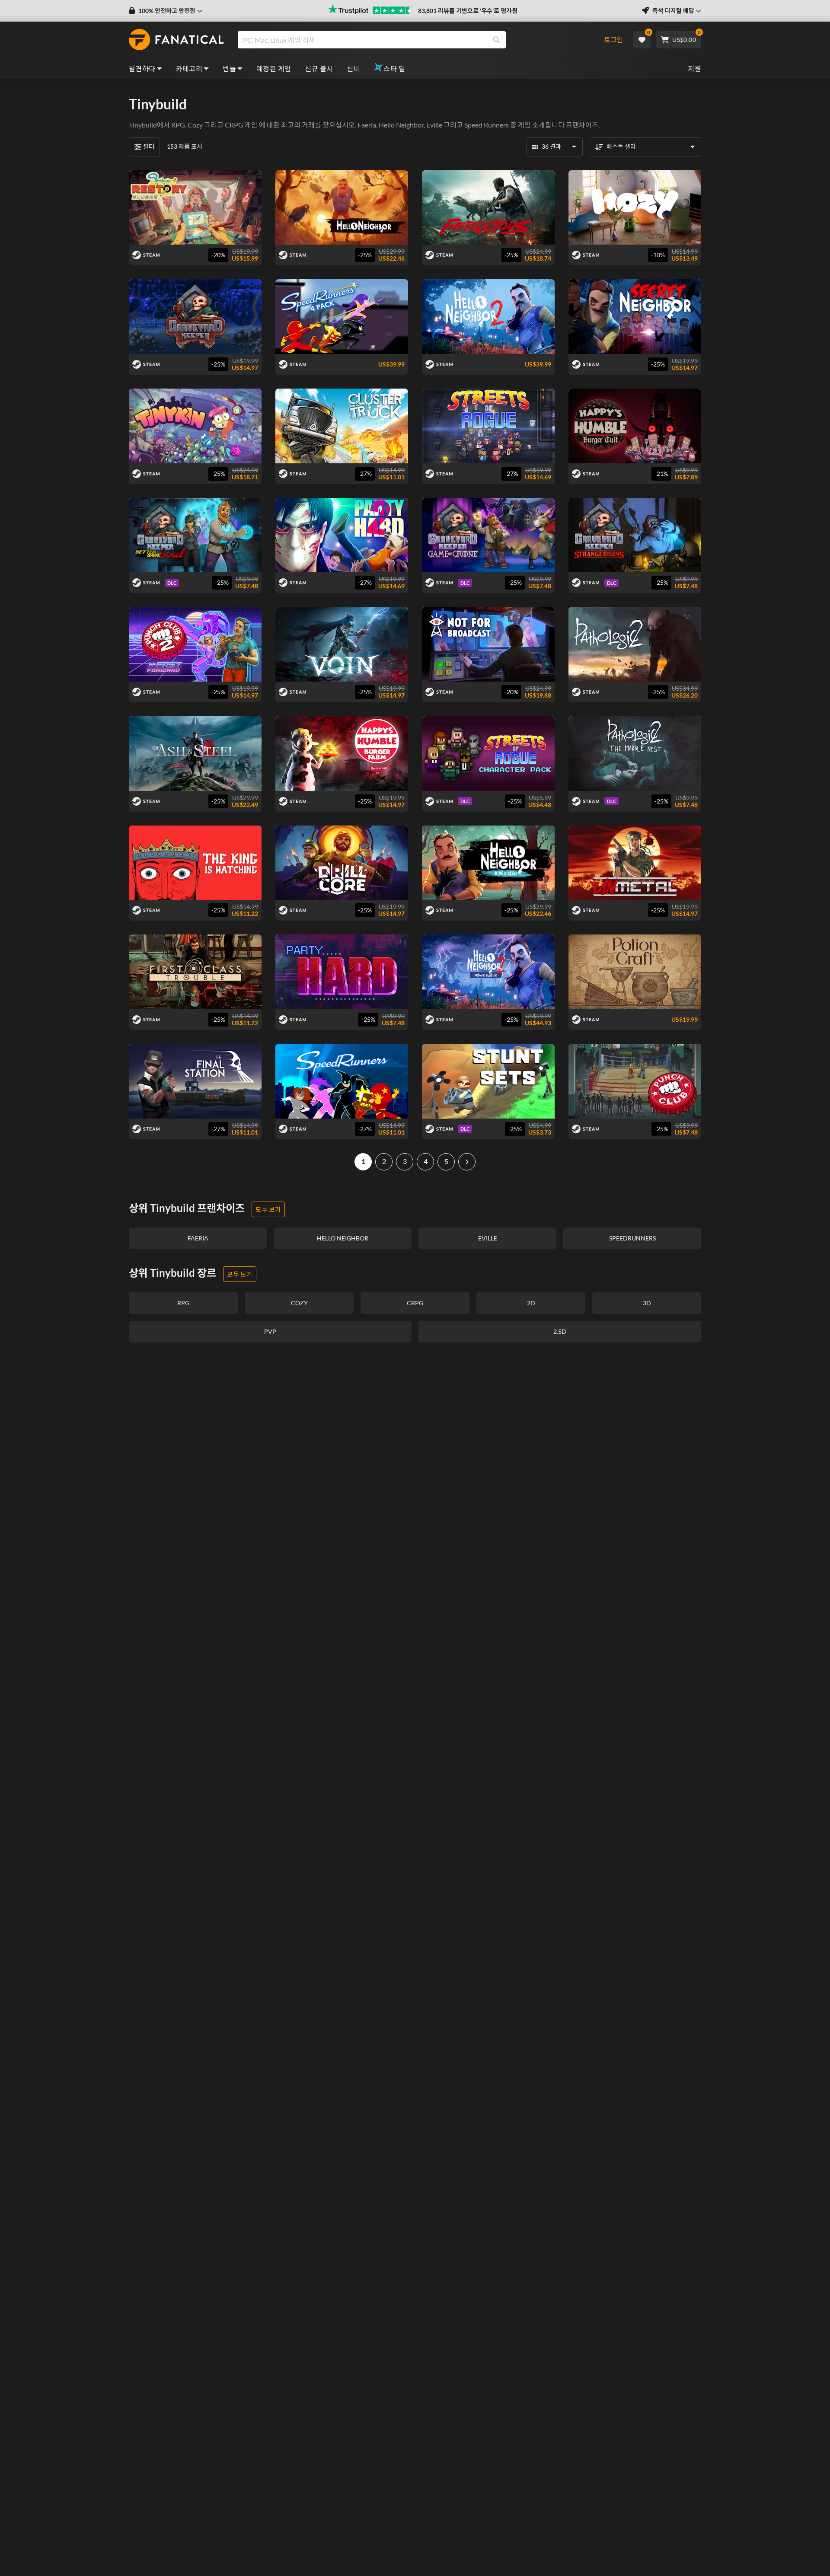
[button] (166, 11)
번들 (229, 69)
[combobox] (416, 40)
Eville (434, 125)
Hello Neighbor (401, 125)
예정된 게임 (274, 69)
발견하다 (142, 69)
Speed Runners (487, 125)
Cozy (195, 125)
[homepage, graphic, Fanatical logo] (176, 40)
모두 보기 (268, 1209)
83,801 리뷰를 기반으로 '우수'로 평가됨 (468, 11)
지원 (694, 69)
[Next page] (467, 1162)
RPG (178, 125)
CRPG (234, 125)
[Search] (496, 40)
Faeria (367, 125)
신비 (353, 69)
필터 (149, 146)
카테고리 (189, 69)
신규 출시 (319, 69)
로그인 (614, 40)
